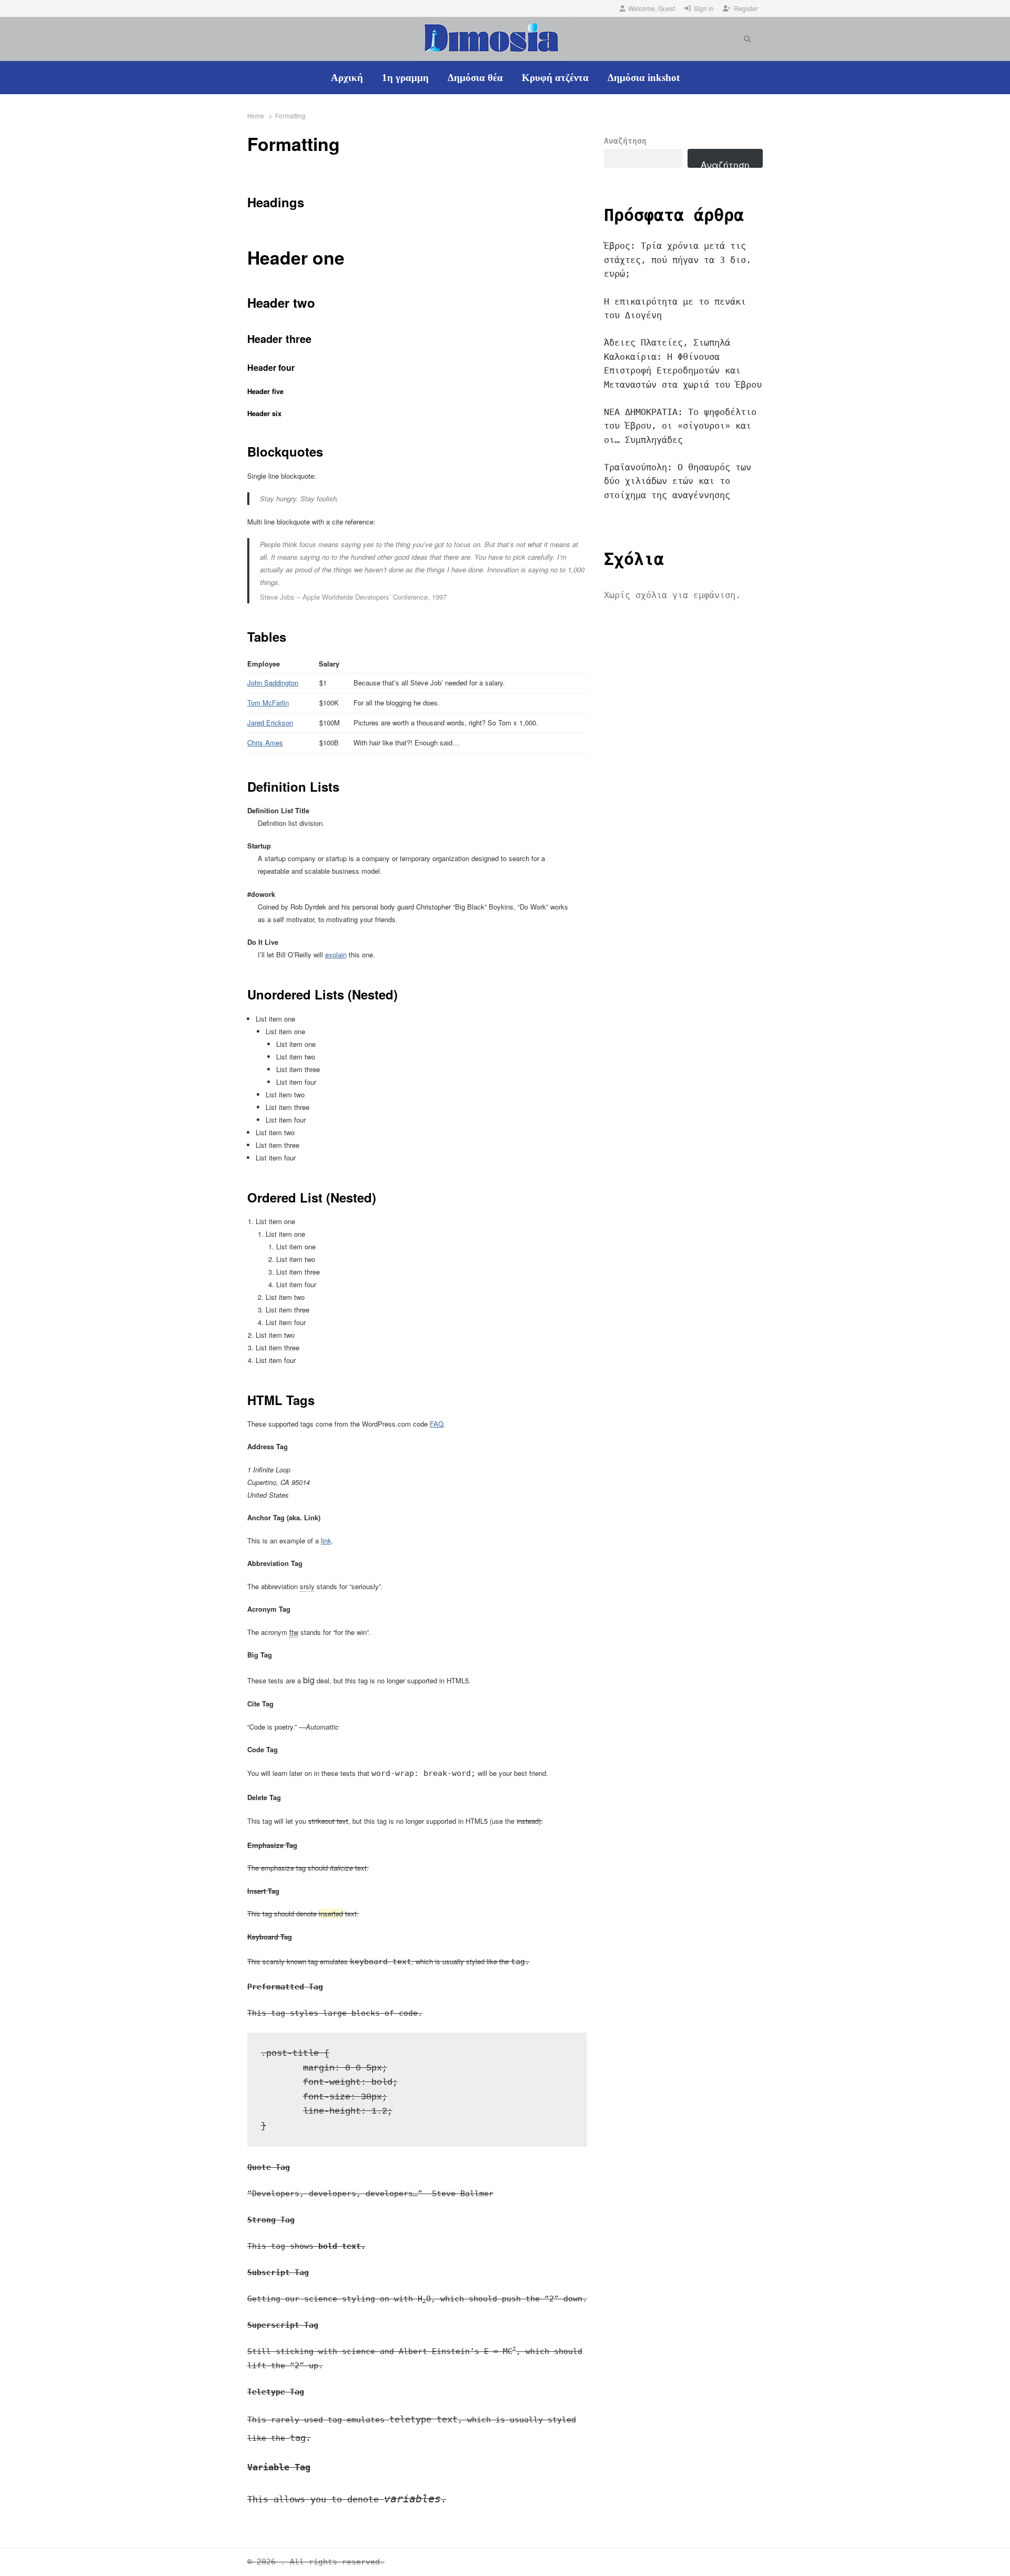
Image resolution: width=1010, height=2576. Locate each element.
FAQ (437, 1424)
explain (336, 954)
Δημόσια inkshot (644, 78)
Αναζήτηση (625, 141)
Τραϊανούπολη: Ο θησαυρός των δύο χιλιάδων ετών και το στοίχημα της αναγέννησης (678, 481)
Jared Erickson (270, 723)
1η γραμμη (405, 78)
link (326, 1540)
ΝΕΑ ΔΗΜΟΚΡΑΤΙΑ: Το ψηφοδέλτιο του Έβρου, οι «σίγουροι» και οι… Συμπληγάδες (680, 426)
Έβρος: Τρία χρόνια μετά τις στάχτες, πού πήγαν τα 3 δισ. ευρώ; (678, 260)
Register (746, 8)
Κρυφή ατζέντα (555, 78)
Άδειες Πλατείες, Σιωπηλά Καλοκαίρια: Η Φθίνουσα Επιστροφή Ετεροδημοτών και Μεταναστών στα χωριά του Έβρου (683, 363)
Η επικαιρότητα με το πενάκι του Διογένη (675, 308)
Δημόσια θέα (475, 78)
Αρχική (347, 78)
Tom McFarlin (268, 703)
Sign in (704, 8)
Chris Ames (265, 743)
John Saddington (273, 683)
